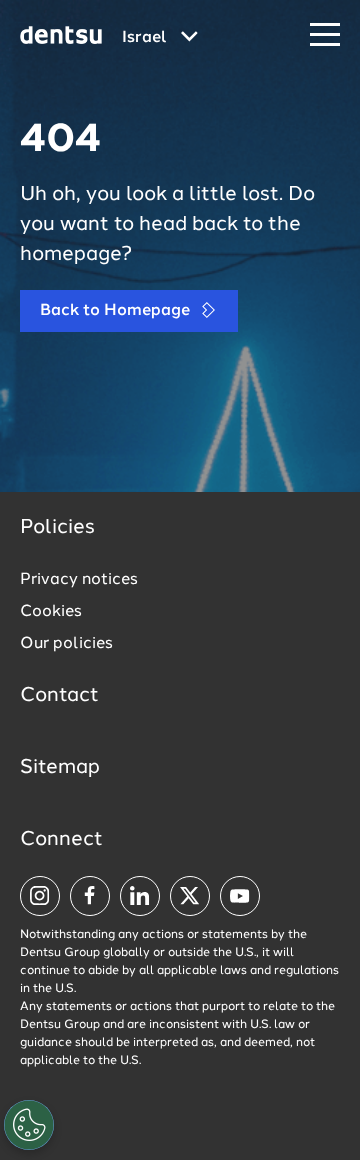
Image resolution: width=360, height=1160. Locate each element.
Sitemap (60, 768)
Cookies (51, 612)
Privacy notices (79, 580)
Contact (59, 696)
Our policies (66, 644)
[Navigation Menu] (325, 35)
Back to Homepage (117, 311)
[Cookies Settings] (29, 1125)
